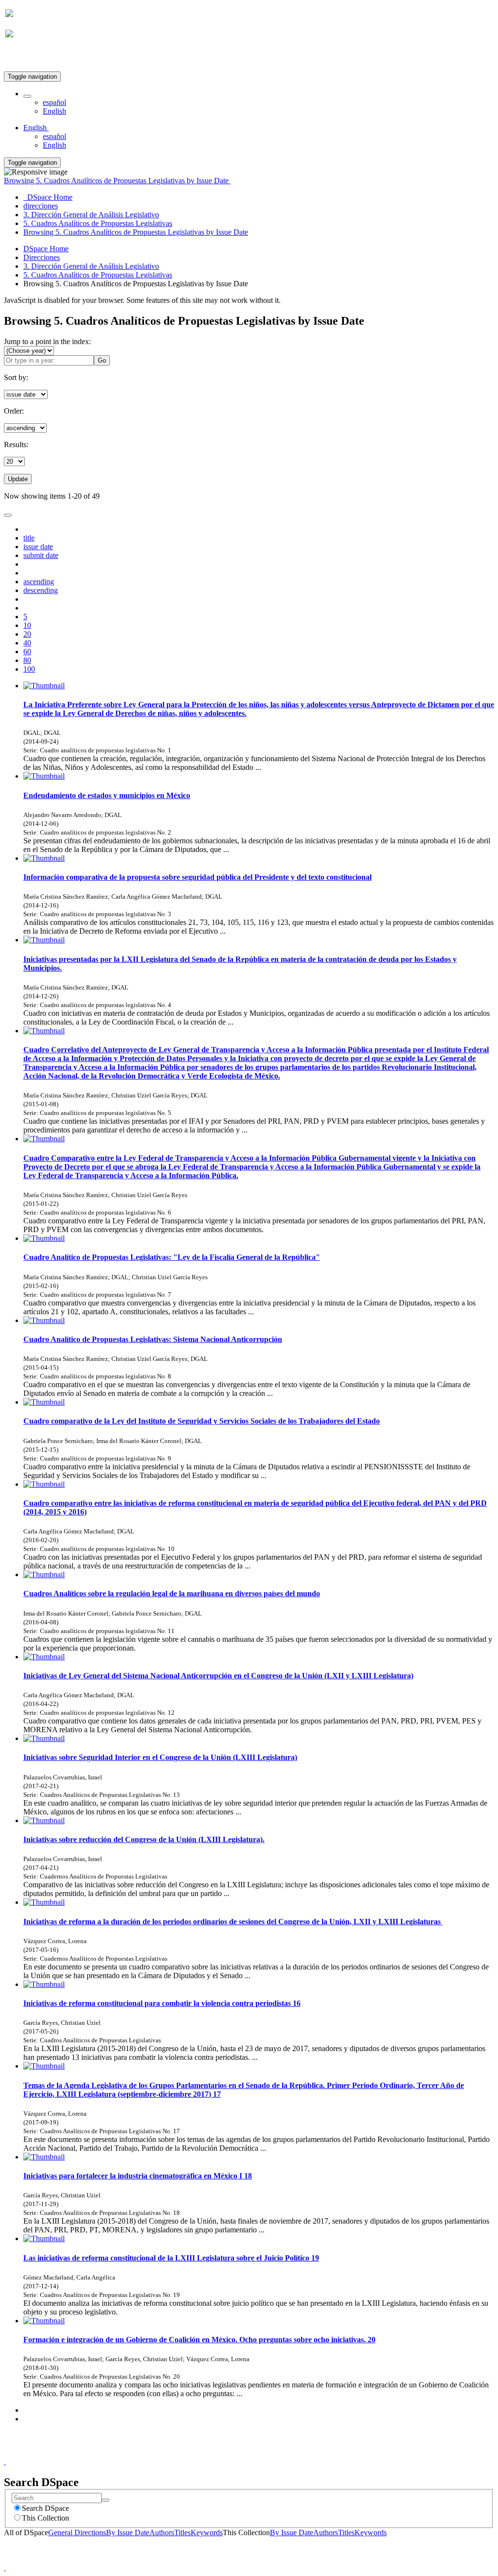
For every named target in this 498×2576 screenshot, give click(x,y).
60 (27, 652)
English (54, 111)
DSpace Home (46, 249)
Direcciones (42, 257)
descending (41, 590)
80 (27, 660)
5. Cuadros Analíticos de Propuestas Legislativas (98, 275)
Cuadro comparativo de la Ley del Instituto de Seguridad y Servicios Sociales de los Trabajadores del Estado (202, 1421)
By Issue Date (128, 2532)
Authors (162, 2532)
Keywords (207, 2532)
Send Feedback (269, 2453)
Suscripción (23, 58)
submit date (41, 555)
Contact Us (223, 2453)
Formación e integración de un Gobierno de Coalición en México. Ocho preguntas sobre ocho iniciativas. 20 (199, 2340)
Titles (182, 2532)
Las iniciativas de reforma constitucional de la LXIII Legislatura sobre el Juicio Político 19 (171, 2258)
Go (102, 360)
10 (27, 625)
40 (27, 643)
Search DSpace (45, 2508)
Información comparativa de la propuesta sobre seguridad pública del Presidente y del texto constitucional (197, 877)
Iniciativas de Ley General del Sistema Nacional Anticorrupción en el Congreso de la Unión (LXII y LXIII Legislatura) (218, 1676)
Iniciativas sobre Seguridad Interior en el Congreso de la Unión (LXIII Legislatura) (160, 1757)
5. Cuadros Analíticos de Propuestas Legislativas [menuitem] (98, 223)
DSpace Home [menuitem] (48, 197)
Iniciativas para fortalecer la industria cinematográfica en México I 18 (138, 2176)
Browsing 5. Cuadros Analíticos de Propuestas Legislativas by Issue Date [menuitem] (136, 232)
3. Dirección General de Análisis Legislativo (91, 266)
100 (29, 669)
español (54, 102)
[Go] (106, 2500)
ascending (39, 582)
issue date (38, 547)
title (29, 538)
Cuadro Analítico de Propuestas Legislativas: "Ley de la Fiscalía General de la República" (172, 1257)
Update (18, 479)
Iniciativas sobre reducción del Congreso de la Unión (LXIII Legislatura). (144, 1839)
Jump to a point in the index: (47, 341)
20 (27, 634)
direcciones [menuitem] (41, 206)
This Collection (45, 2518)
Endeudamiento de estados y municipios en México (107, 795)
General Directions (77, 2532)
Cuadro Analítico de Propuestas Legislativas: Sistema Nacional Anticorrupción (153, 1339)
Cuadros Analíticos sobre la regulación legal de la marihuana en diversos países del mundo (172, 1593)
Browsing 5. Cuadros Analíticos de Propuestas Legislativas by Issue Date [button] (117, 181)
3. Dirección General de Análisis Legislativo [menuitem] (91, 215)
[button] (27, 96)
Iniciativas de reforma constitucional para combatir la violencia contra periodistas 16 (162, 2003)
